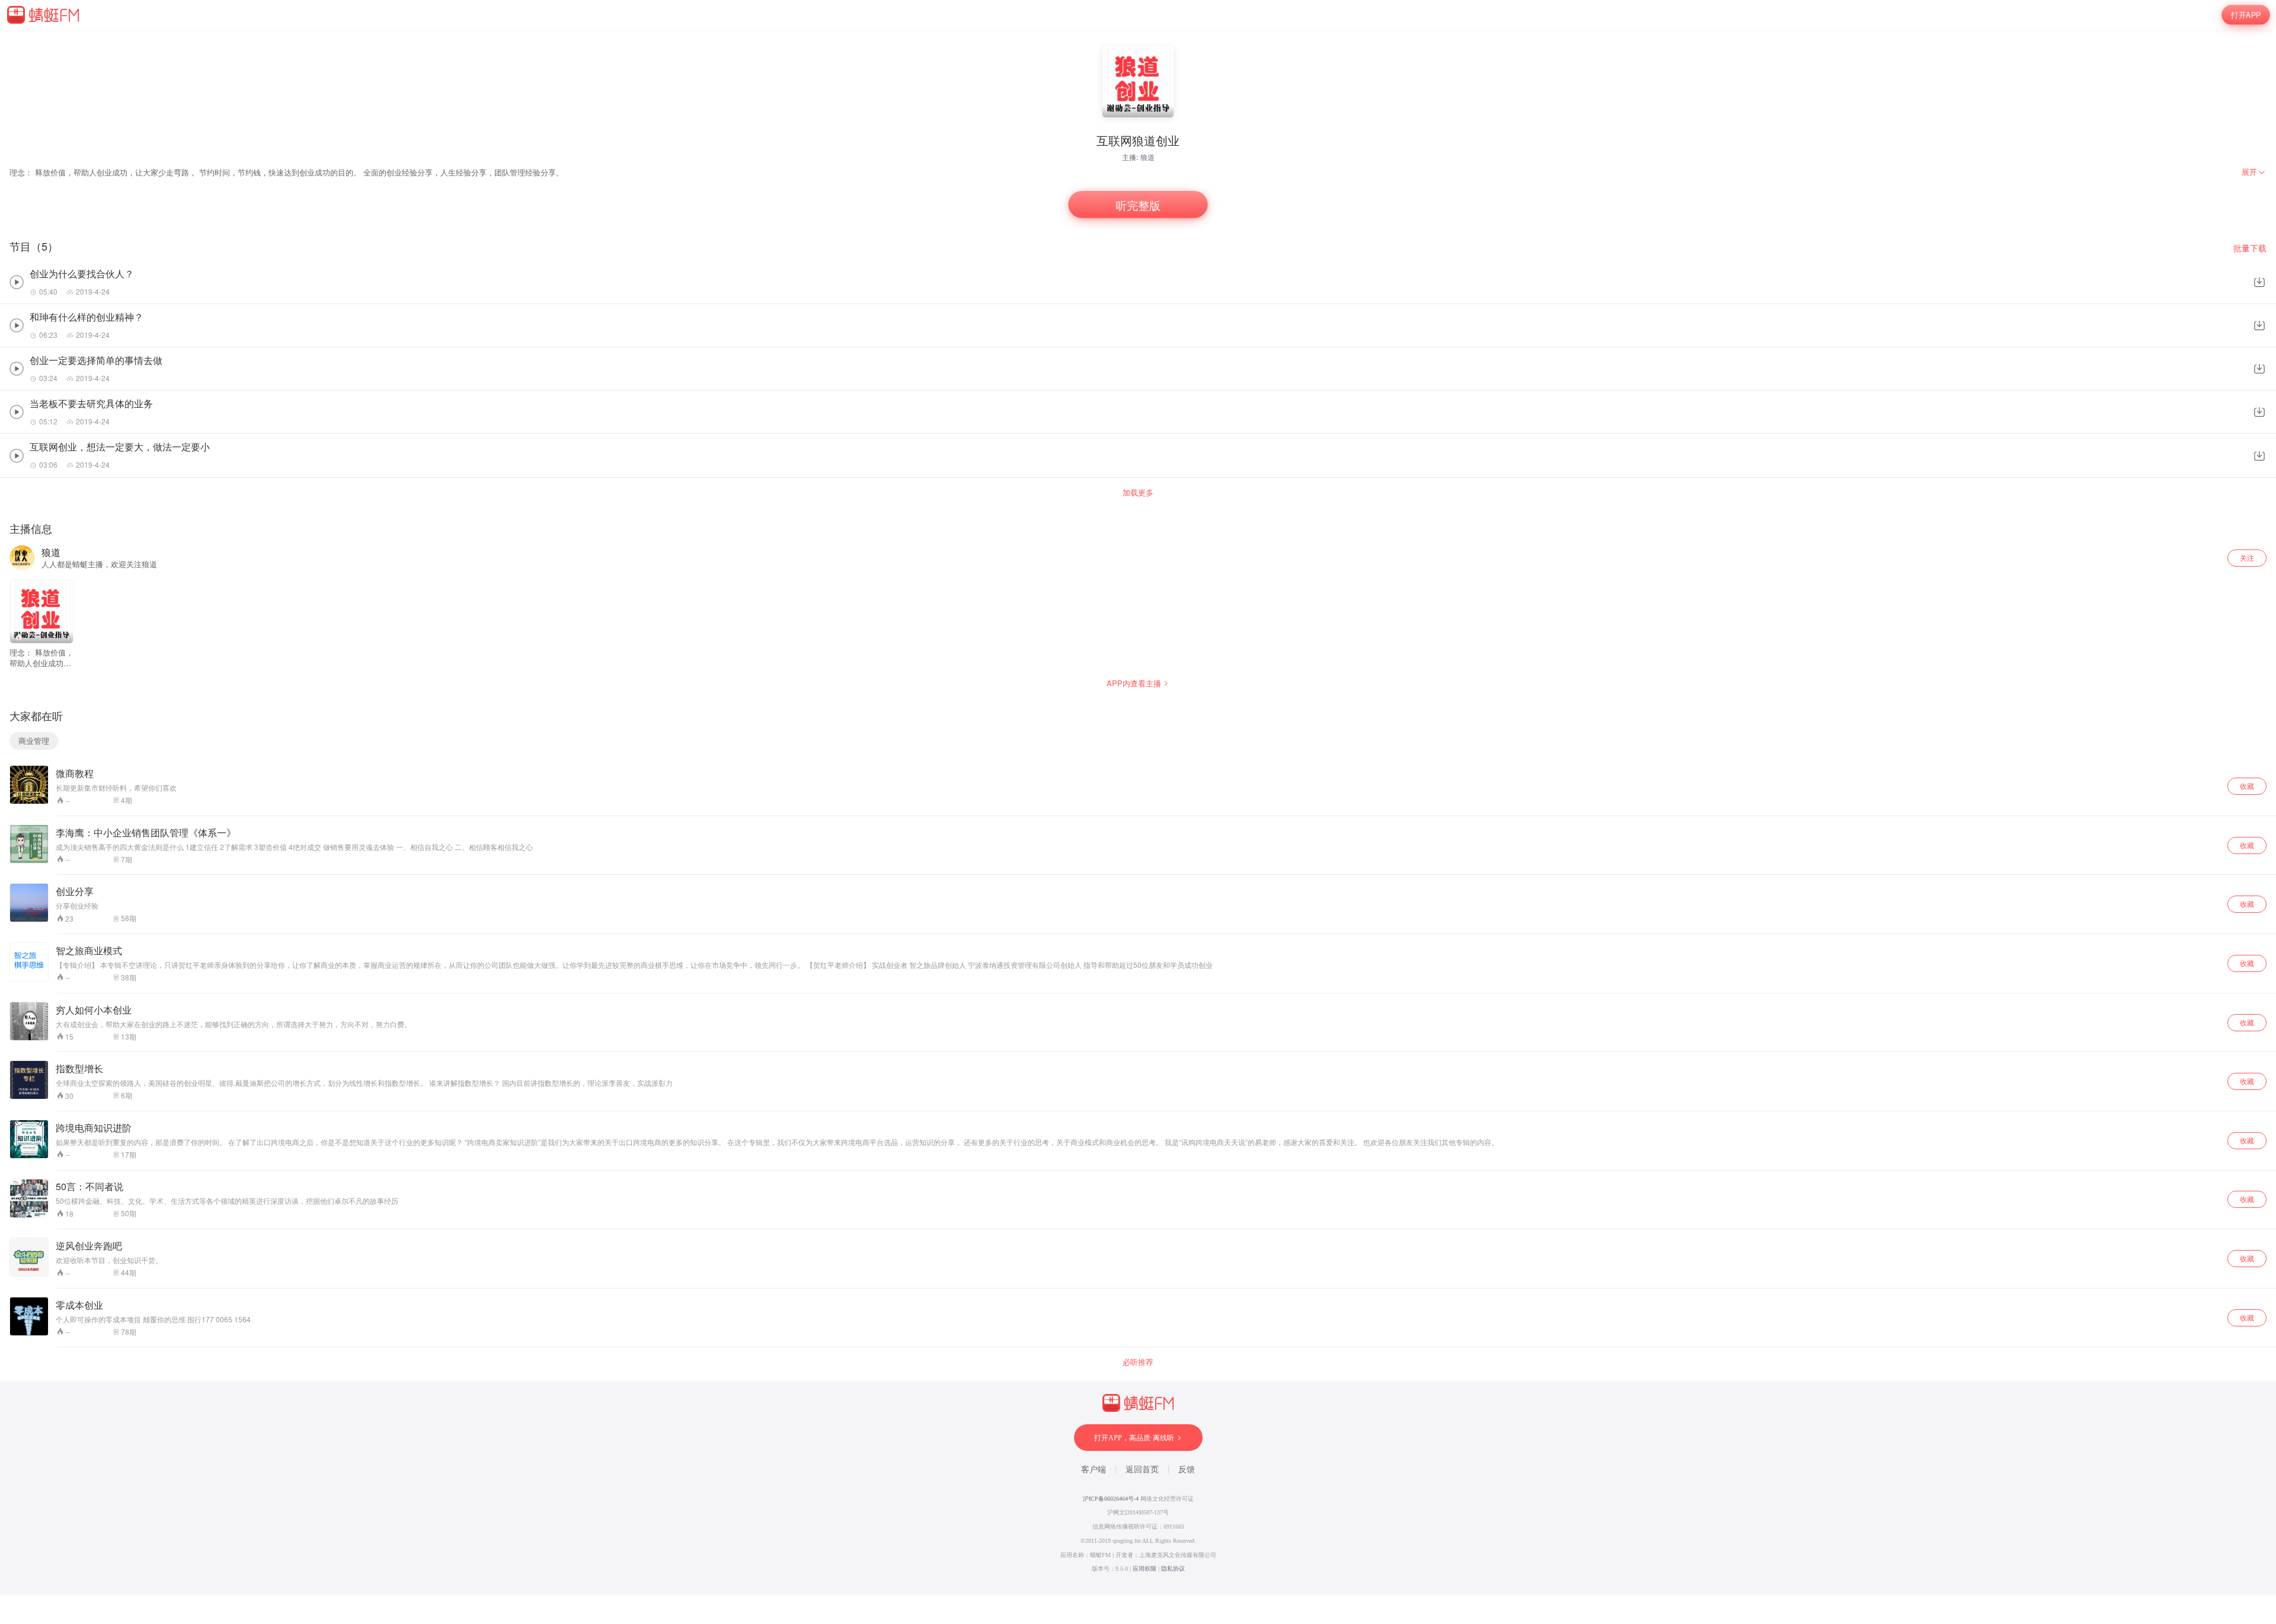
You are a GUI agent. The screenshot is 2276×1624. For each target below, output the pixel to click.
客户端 (1094, 1470)
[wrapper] (1138, 812)
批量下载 (2250, 248)
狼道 (1147, 157)
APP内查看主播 (1134, 683)
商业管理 (34, 741)
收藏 (2247, 786)
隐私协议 (1173, 1569)
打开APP (2246, 15)
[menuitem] (2254, 172)
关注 (2247, 557)
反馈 (1187, 1470)
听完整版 (1138, 205)
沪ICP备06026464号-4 (1111, 1499)
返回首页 (1142, 1470)
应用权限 (1145, 1569)
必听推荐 (1138, 1362)
